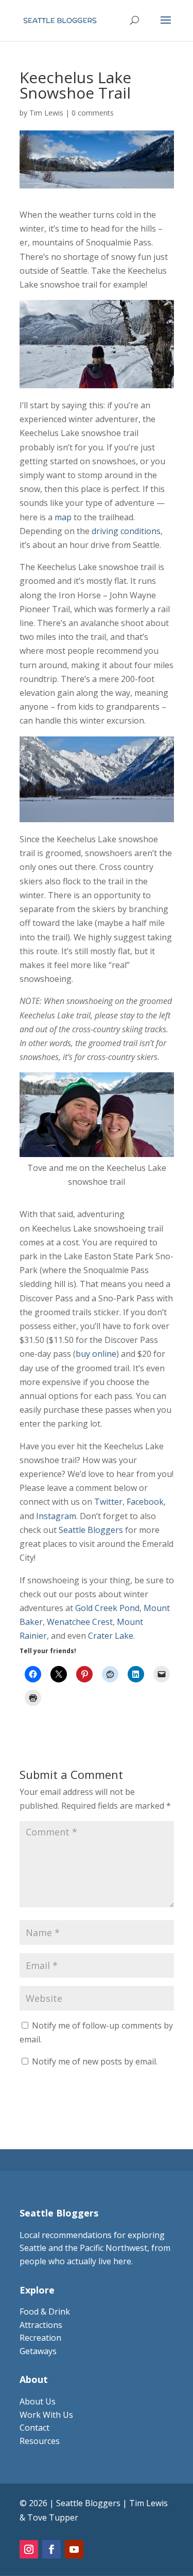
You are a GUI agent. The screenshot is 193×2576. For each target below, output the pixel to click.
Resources (40, 2441)
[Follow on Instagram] (29, 2549)
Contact (34, 2428)
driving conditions (126, 531)
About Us (38, 2401)
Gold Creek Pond (107, 1608)
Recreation (40, 2338)
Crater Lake (111, 1636)
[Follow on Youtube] (74, 2549)
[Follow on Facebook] (51, 2549)
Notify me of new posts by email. (95, 2061)
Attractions (41, 2325)
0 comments (93, 113)
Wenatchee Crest (80, 1622)
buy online (96, 1354)
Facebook (145, 1502)
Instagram (56, 1516)
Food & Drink (45, 2312)
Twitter (108, 1502)
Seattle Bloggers (91, 1530)
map (63, 517)
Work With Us (46, 2415)
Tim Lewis (46, 113)
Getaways (38, 2351)
